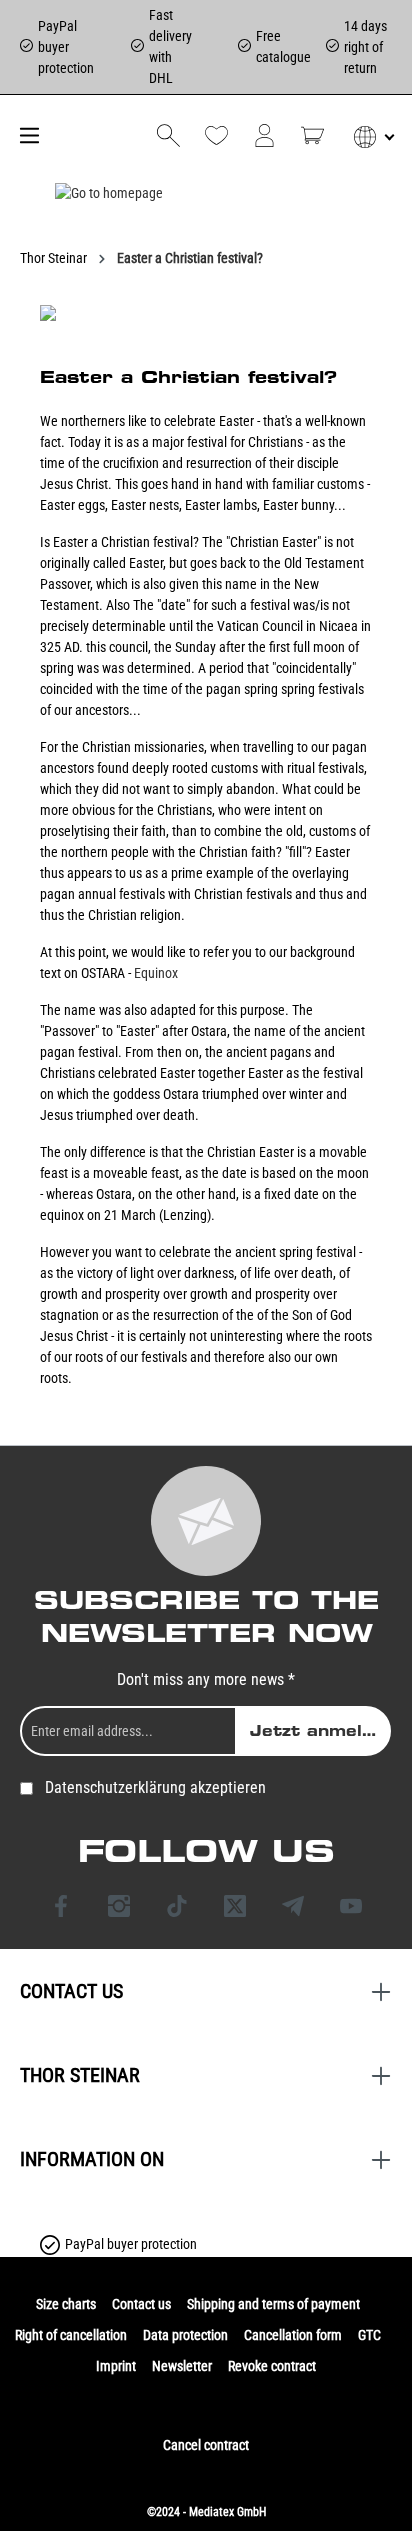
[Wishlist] (216, 135)
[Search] (168, 135)
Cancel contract (206, 2445)
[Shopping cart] (312, 135)
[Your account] (264, 135)
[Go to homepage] (109, 193)
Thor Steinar (80, 2075)
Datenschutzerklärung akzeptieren (155, 1787)
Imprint (116, 2366)
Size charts (66, 2304)
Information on (92, 2159)
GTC (369, 2335)
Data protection (185, 2335)
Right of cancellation (71, 2335)
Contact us (141, 2304)
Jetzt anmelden (320, 1731)
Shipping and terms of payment (273, 2304)
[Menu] (27, 135)
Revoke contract (272, 2366)
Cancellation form (293, 2335)
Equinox (156, 973)
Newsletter (182, 2366)
